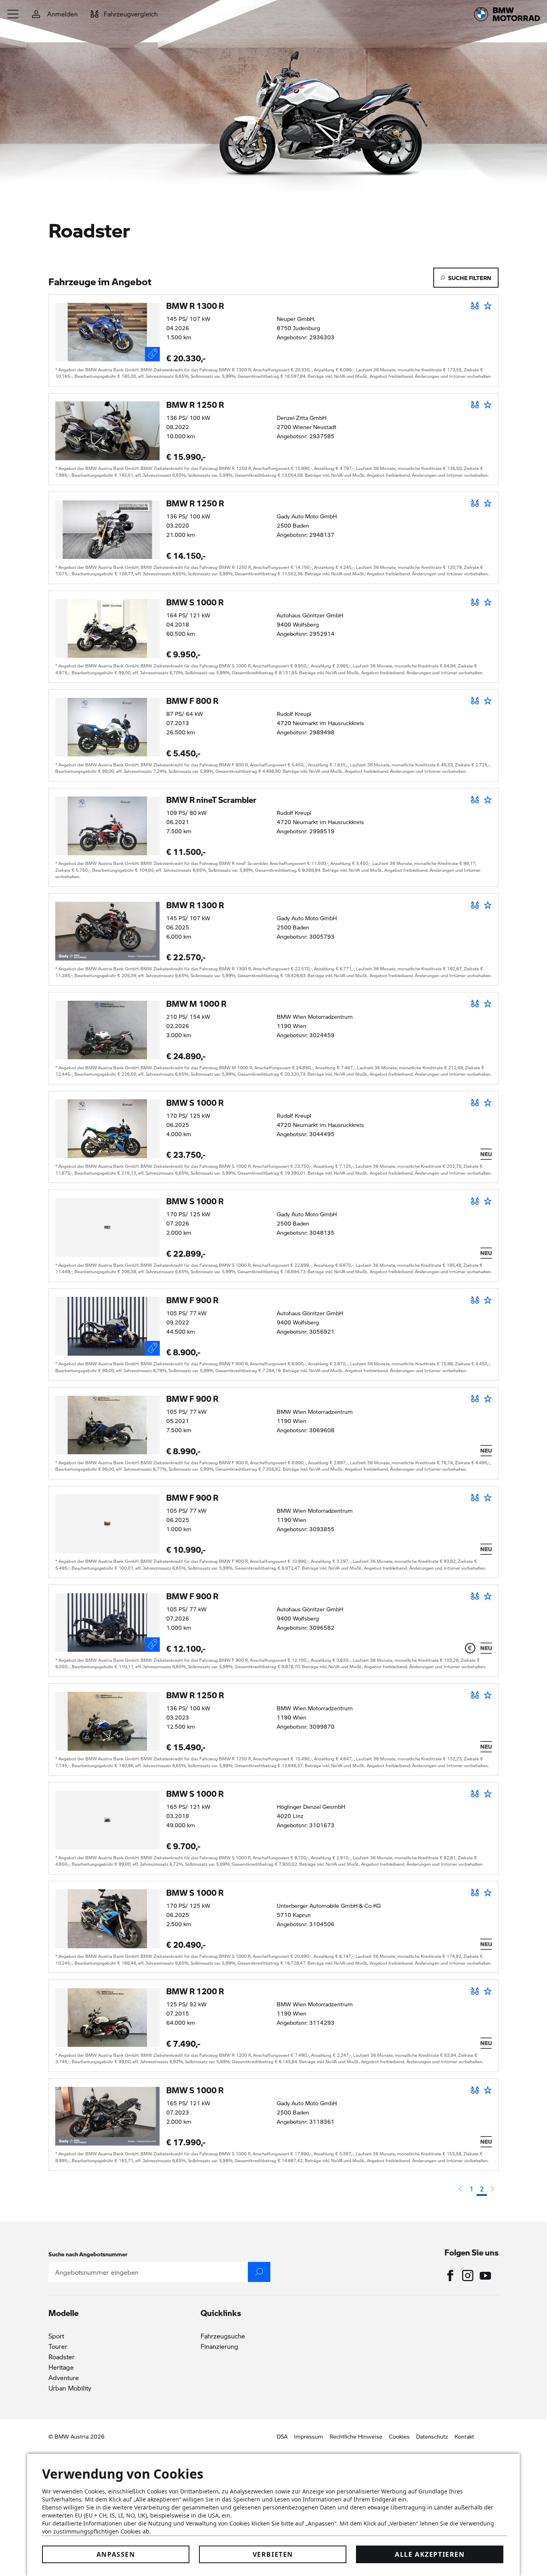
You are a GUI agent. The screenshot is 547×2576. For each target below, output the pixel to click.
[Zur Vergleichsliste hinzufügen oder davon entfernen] (475, 306)
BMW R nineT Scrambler (211, 800)
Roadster (61, 2357)
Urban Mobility (70, 2388)
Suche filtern (470, 278)
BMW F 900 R (192, 1300)
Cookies (399, 2436)
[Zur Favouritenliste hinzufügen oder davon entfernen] (488, 306)
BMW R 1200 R (195, 1991)
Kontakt (464, 2436)
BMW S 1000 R (195, 602)
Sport (56, 2336)
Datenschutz (432, 2436)
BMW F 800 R (192, 701)
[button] (13, 14)
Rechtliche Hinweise (356, 2436)
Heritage (61, 2367)
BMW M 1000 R (196, 1004)
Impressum (309, 2436)
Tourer (58, 2346)
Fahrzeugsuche (223, 2336)
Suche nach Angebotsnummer (88, 2254)
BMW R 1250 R (195, 405)
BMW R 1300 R (195, 306)
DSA (282, 2436)
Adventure (64, 2377)
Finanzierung (219, 2346)
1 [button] (471, 2189)
